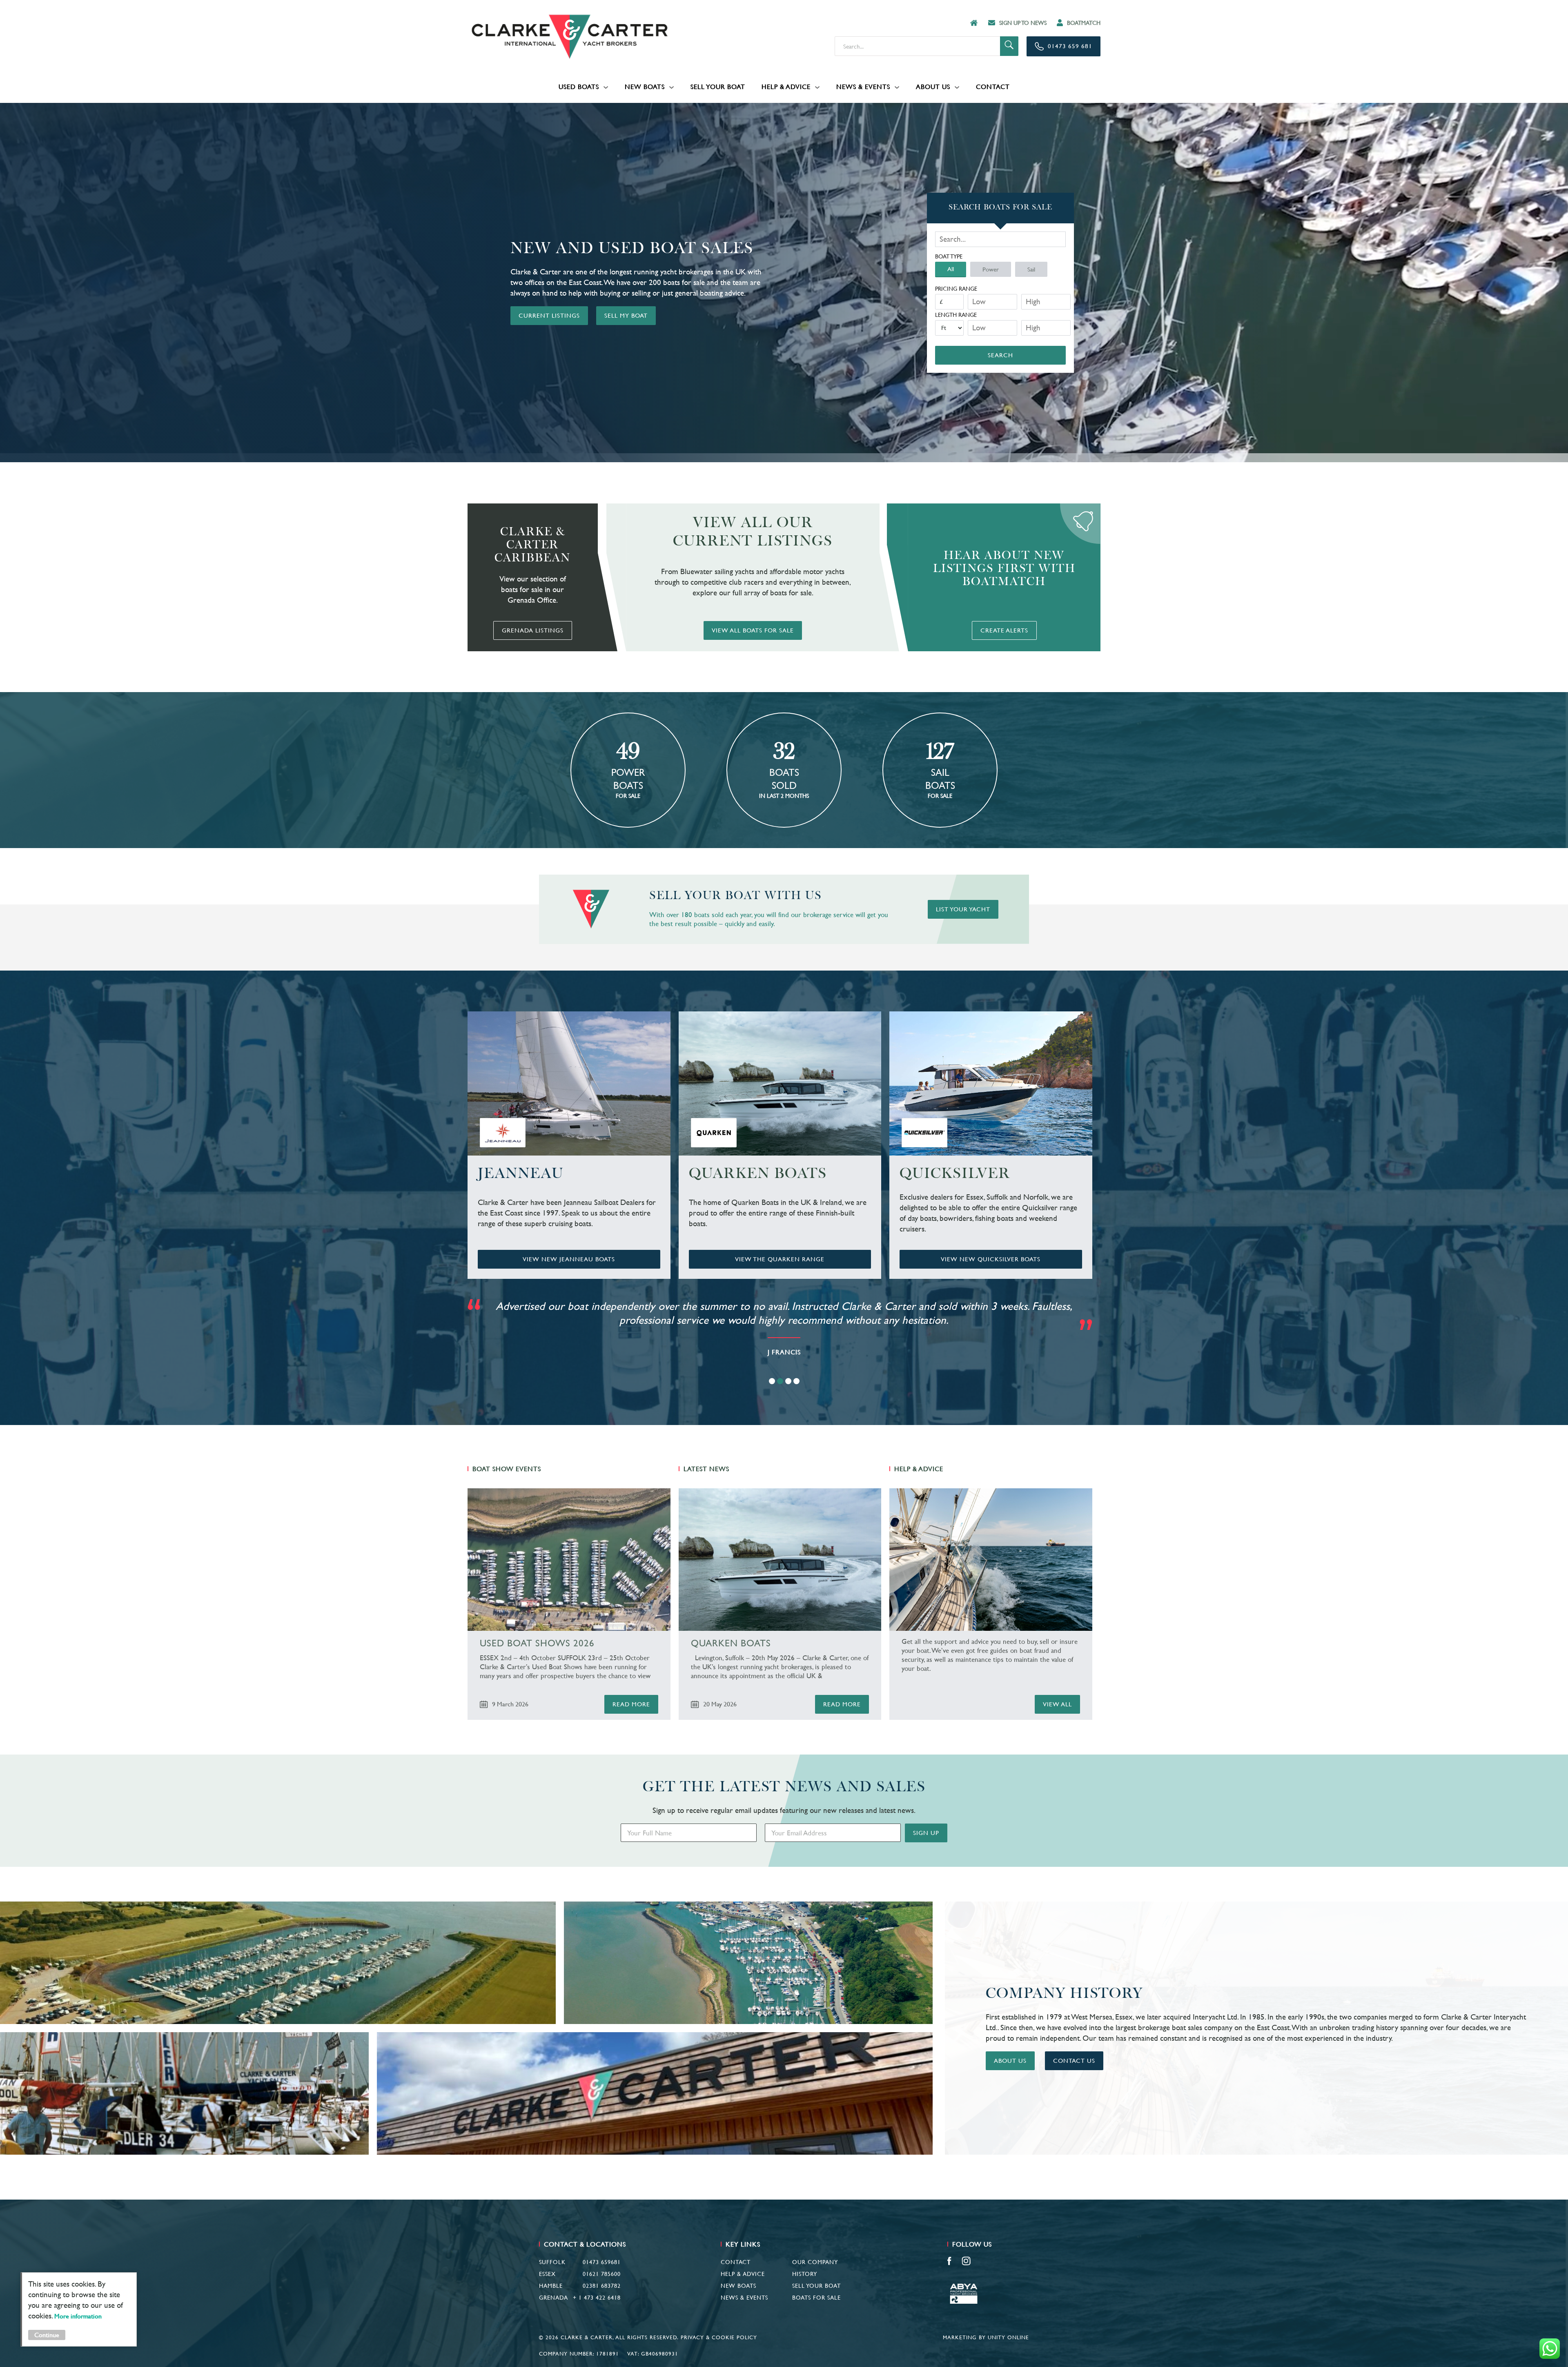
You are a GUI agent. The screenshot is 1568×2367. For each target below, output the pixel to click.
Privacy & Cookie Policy (719, 2337)
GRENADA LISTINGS (533, 630)
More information (78, 2316)
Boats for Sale (816, 2298)
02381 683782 (602, 2286)
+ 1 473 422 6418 (597, 2298)
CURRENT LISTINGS (549, 315)
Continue (47, 2335)
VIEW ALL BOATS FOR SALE (753, 630)
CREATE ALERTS (1004, 630)
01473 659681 (602, 2262)
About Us (933, 87)
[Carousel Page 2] (780, 1381)
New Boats (645, 87)
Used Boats (579, 87)
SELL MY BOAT (626, 315)
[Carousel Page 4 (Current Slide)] (796, 1381)
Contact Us (1074, 2061)
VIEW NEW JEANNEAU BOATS (569, 1259)
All (951, 269)
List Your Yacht (963, 909)
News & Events (863, 87)
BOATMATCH (1084, 23)
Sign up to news (1023, 23)
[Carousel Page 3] (788, 1381)
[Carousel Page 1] (772, 1381)
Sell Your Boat (718, 87)
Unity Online (1008, 2337)
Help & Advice (786, 87)
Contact (993, 87)
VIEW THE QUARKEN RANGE (780, 1259)
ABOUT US (1010, 2061)
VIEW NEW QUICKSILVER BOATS (991, 1259)
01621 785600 (602, 2274)
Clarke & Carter (570, 37)
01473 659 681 (1070, 46)
